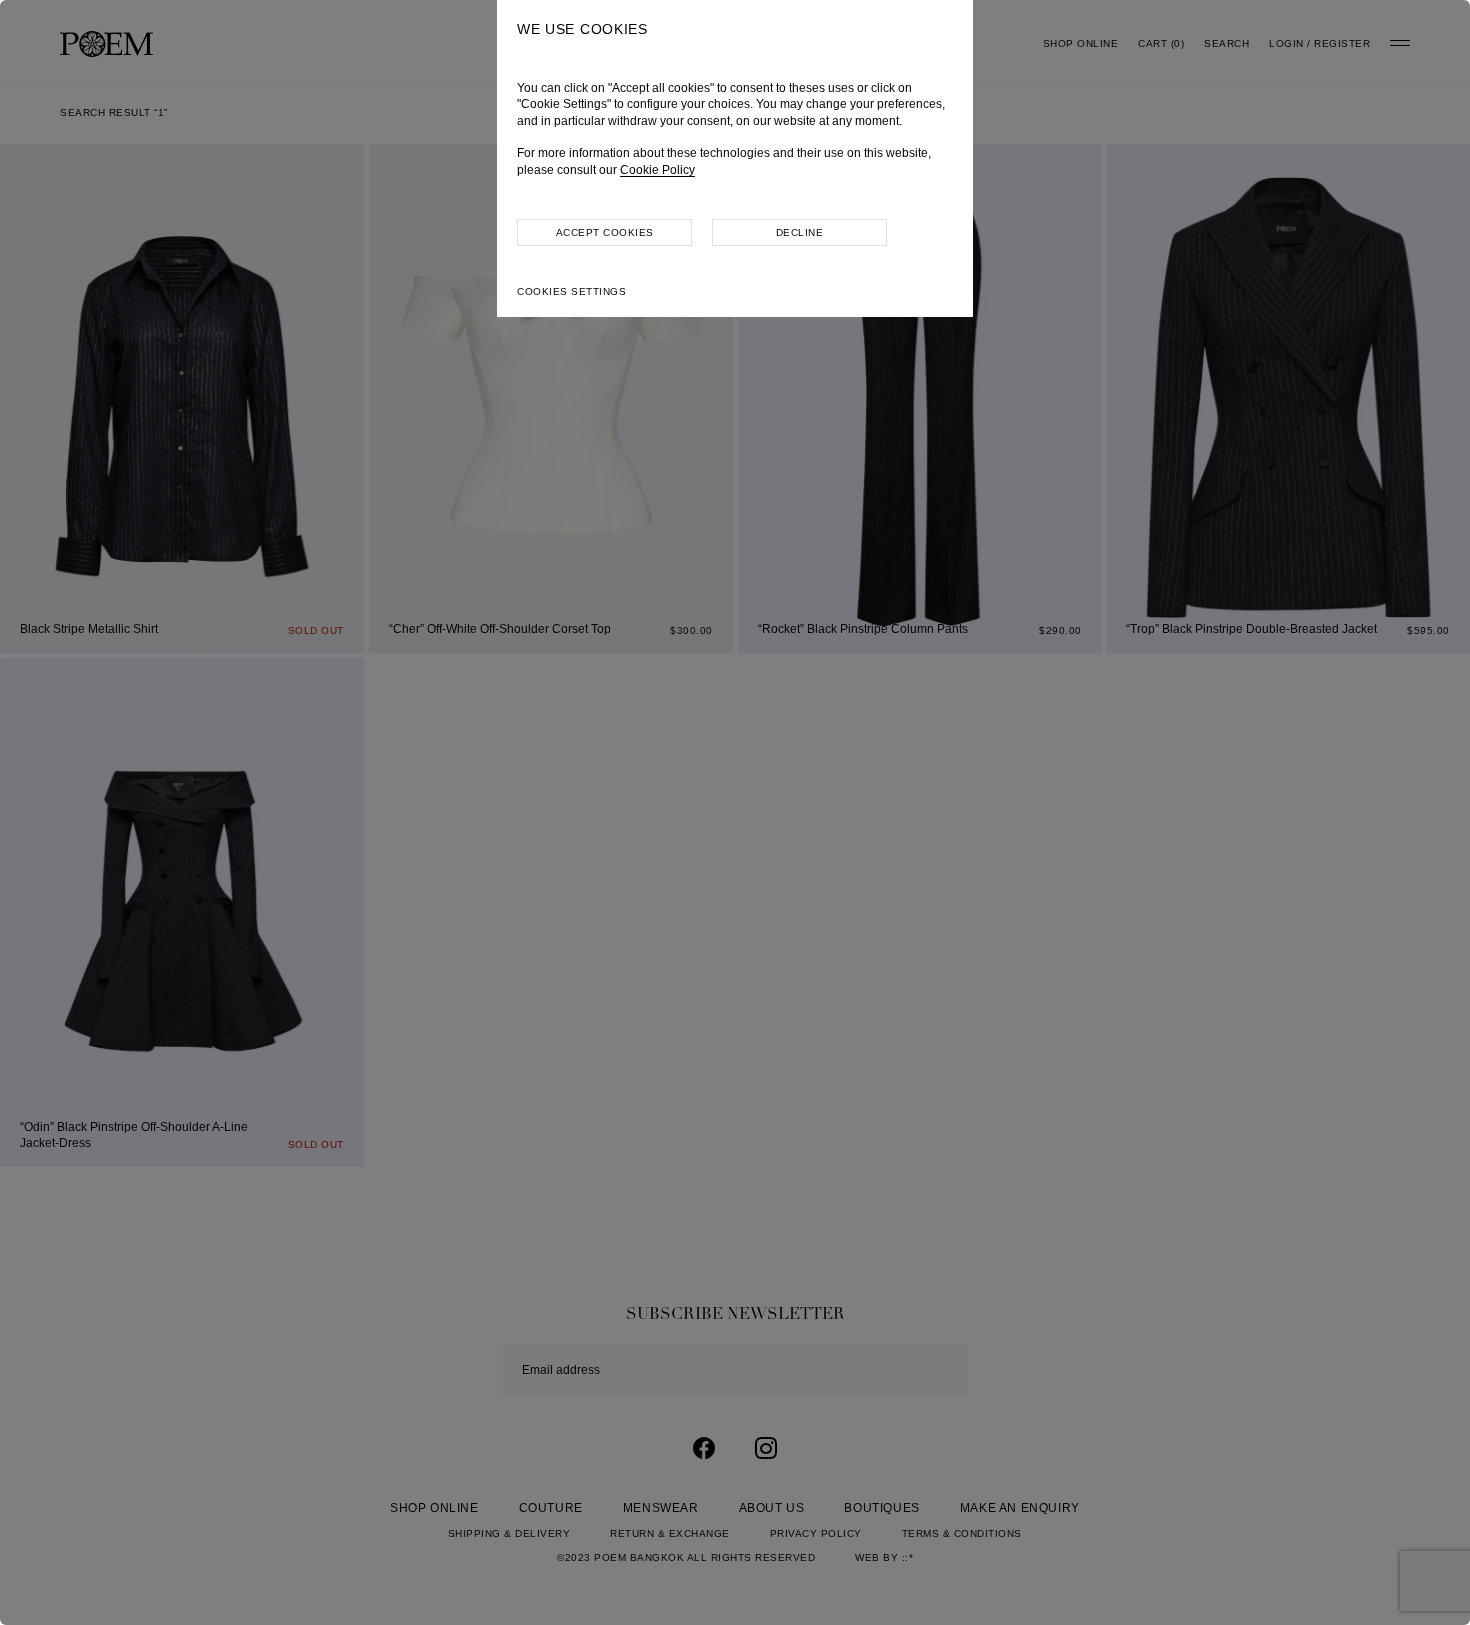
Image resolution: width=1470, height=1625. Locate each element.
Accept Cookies (605, 232)
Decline (800, 232)
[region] (735, 812)
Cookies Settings (571, 291)
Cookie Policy (657, 170)
